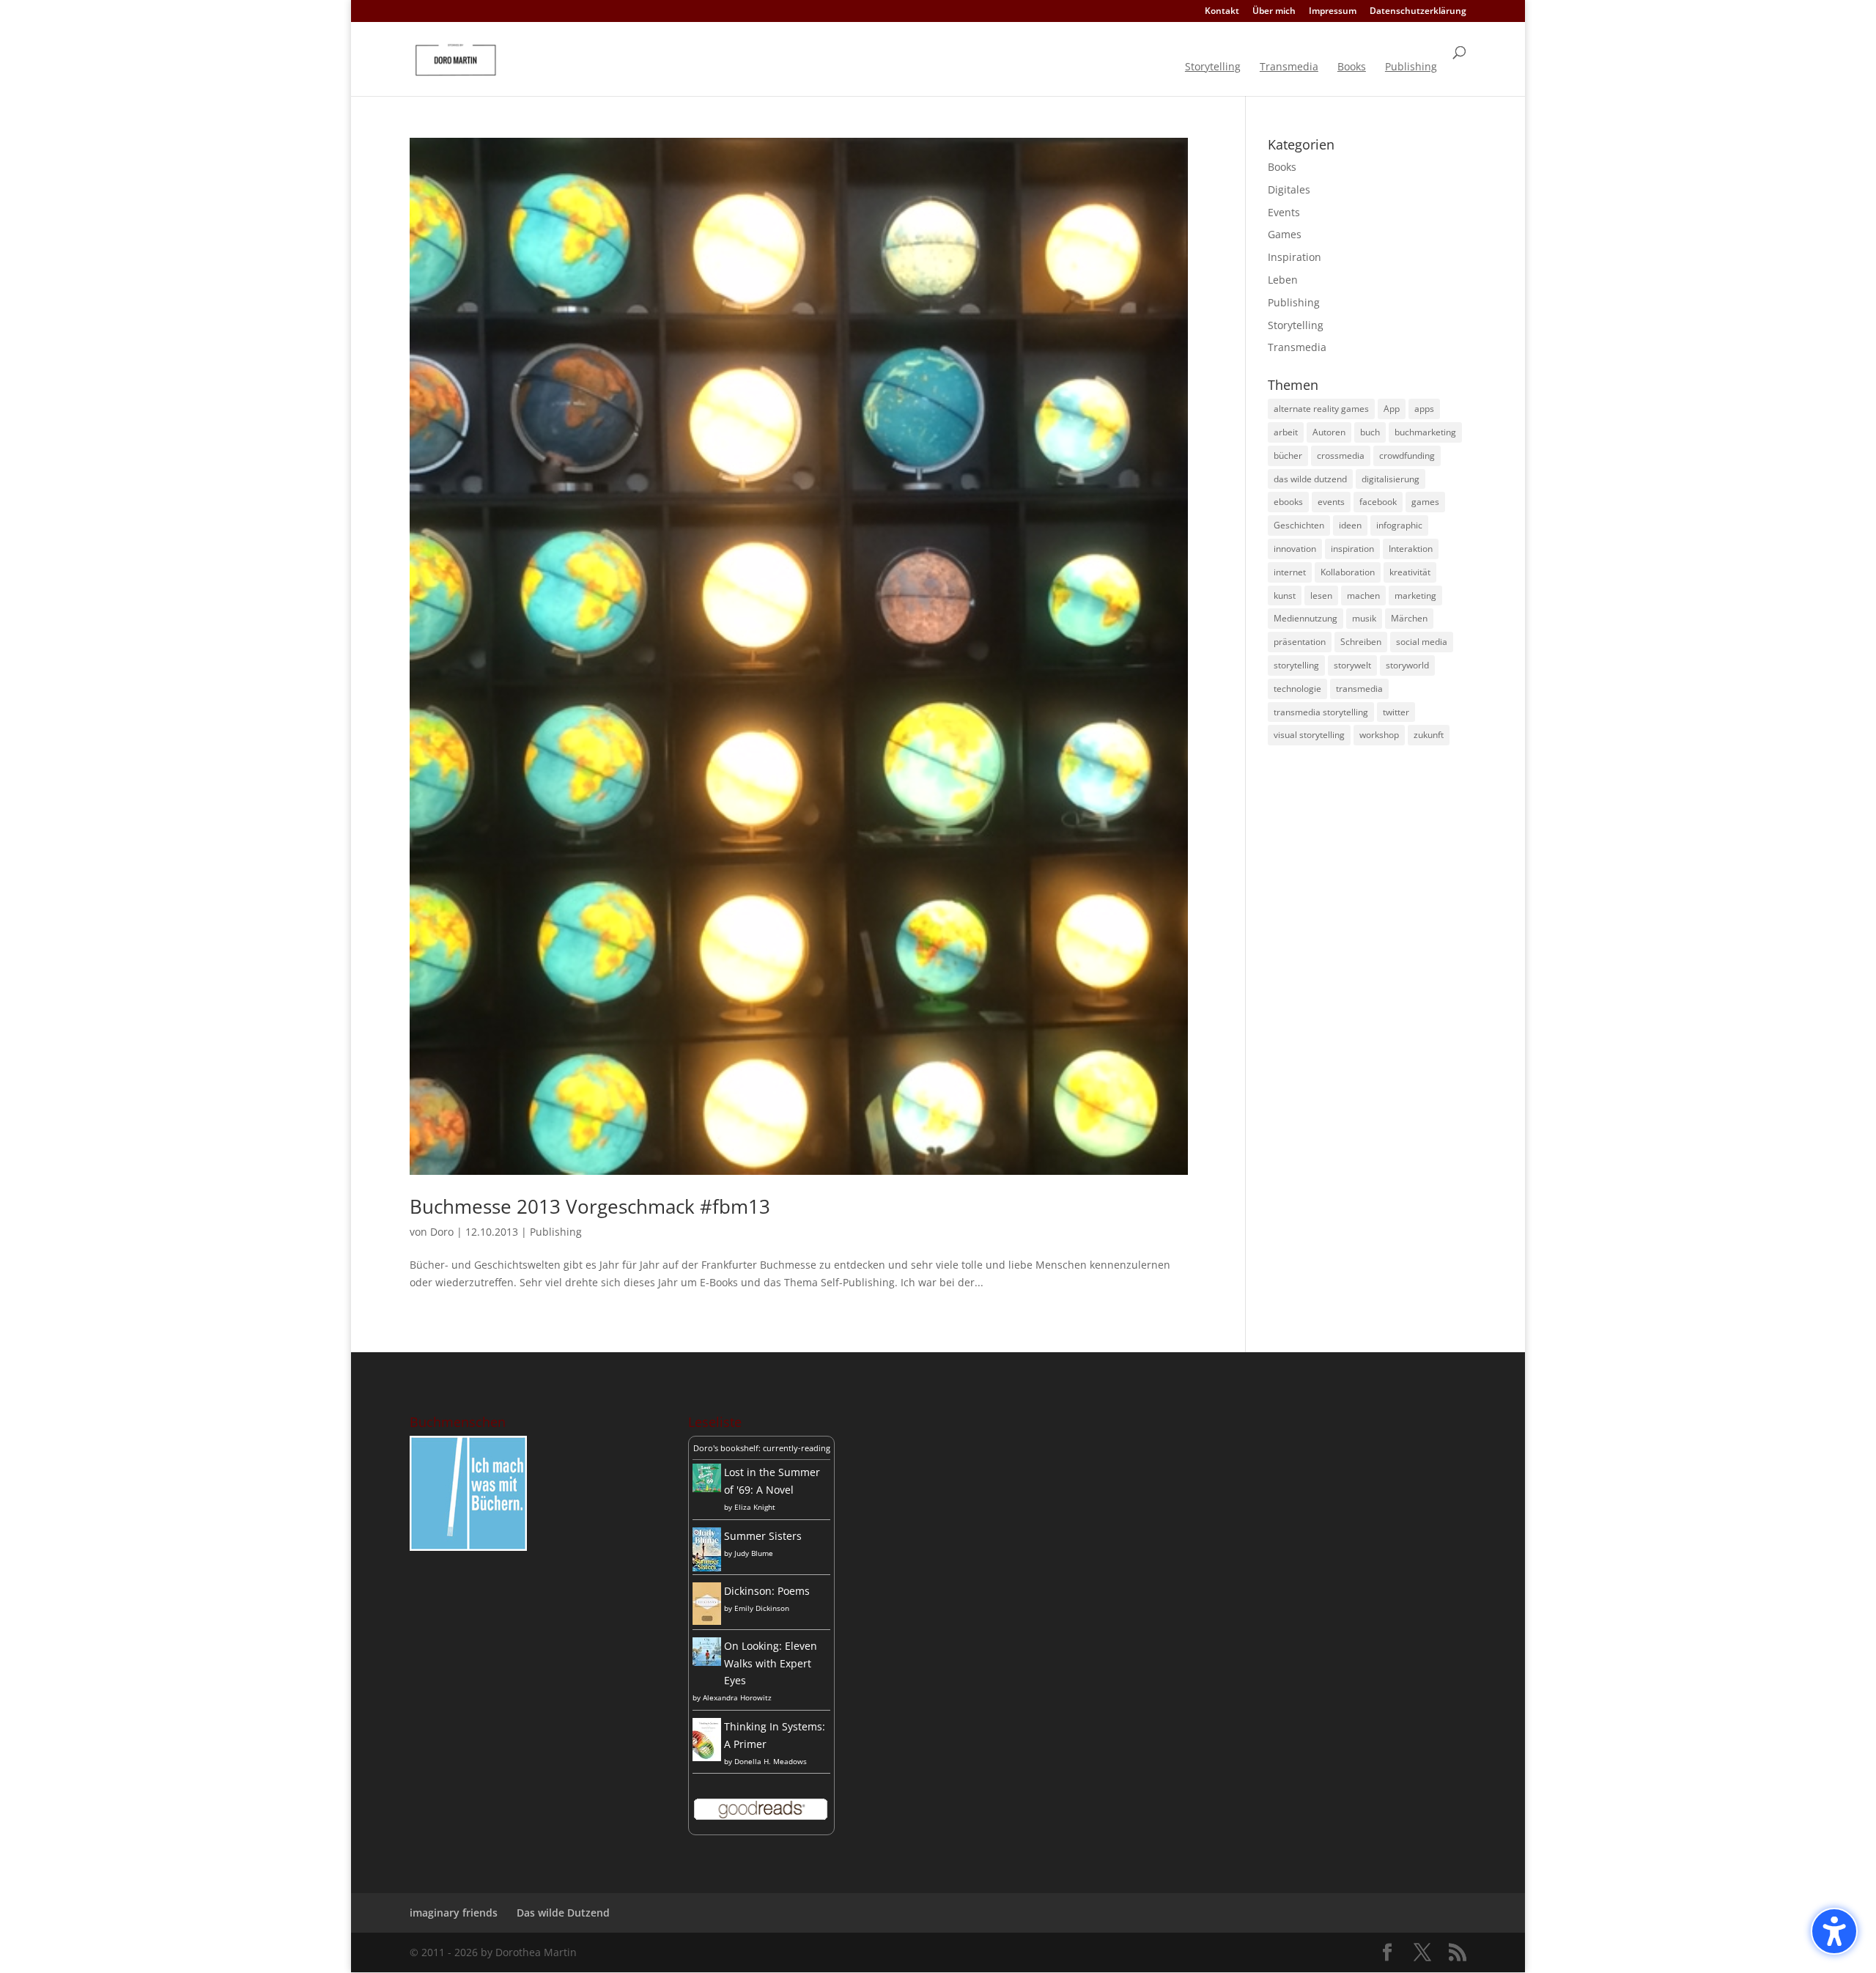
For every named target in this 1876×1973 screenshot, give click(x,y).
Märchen (1409, 618)
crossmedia (1341, 456)
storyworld (1407, 665)
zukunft (1429, 735)
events (1331, 502)
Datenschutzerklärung (1418, 12)
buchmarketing (1425, 432)
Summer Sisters (763, 1536)
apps (1424, 409)
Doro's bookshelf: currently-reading (762, 1448)
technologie (1297, 689)
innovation (1295, 549)
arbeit (1286, 432)
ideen (1350, 525)
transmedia (1359, 689)
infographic (1399, 525)
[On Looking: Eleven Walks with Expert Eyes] (707, 1662)
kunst (1285, 595)
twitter (1396, 712)
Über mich (1274, 12)
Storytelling (1213, 67)
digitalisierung (1391, 479)
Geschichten (1299, 525)
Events (1284, 212)
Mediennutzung (1306, 618)
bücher (1288, 456)
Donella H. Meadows (771, 1761)
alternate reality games (1321, 409)
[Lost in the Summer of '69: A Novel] (707, 1488)
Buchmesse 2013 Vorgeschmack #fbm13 (590, 1206)
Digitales (1289, 189)
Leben (1283, 280)
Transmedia (1289, 67)
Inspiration (1295, 257)
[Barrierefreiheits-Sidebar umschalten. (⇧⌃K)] (1834, 1931)
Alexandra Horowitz (737, 1697)
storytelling (1296, 665)
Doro (442, 1232)
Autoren (1329, 432)
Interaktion (1411, 549)
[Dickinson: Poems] (707, 1621)
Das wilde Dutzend (563, 1913)
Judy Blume (754, 1553)
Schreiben (1361, 642)
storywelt (1352, 665)
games (1425, 502)
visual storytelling (1309, 735)
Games (1285, 234)
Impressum (1333, 12)
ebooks (1288, 502)
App (1392, 409)
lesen (1321, 595)
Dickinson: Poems (767, 1591)
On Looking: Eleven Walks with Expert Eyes (771, 1663)
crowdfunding (1407, 456)
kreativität (1410, 572)
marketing (1415, 595)
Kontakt (1222, 12)
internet (1290, 572)
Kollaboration (1348, 572)
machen (1363, 595)
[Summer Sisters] (707, 1567)
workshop (1379, 735)
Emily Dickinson (762, 1608)
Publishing (1411, 67)
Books (1352, 67)
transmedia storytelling (1321, 712)
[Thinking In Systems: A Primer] (707, 1757)
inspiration (1352, 549)
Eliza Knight (755, 1507)
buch (1370, 432)
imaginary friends (454, 1913)
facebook (1378, 502)
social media (1422, 642)
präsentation (1300, 642)
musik (1364, 618)
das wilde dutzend (1310, 479)
